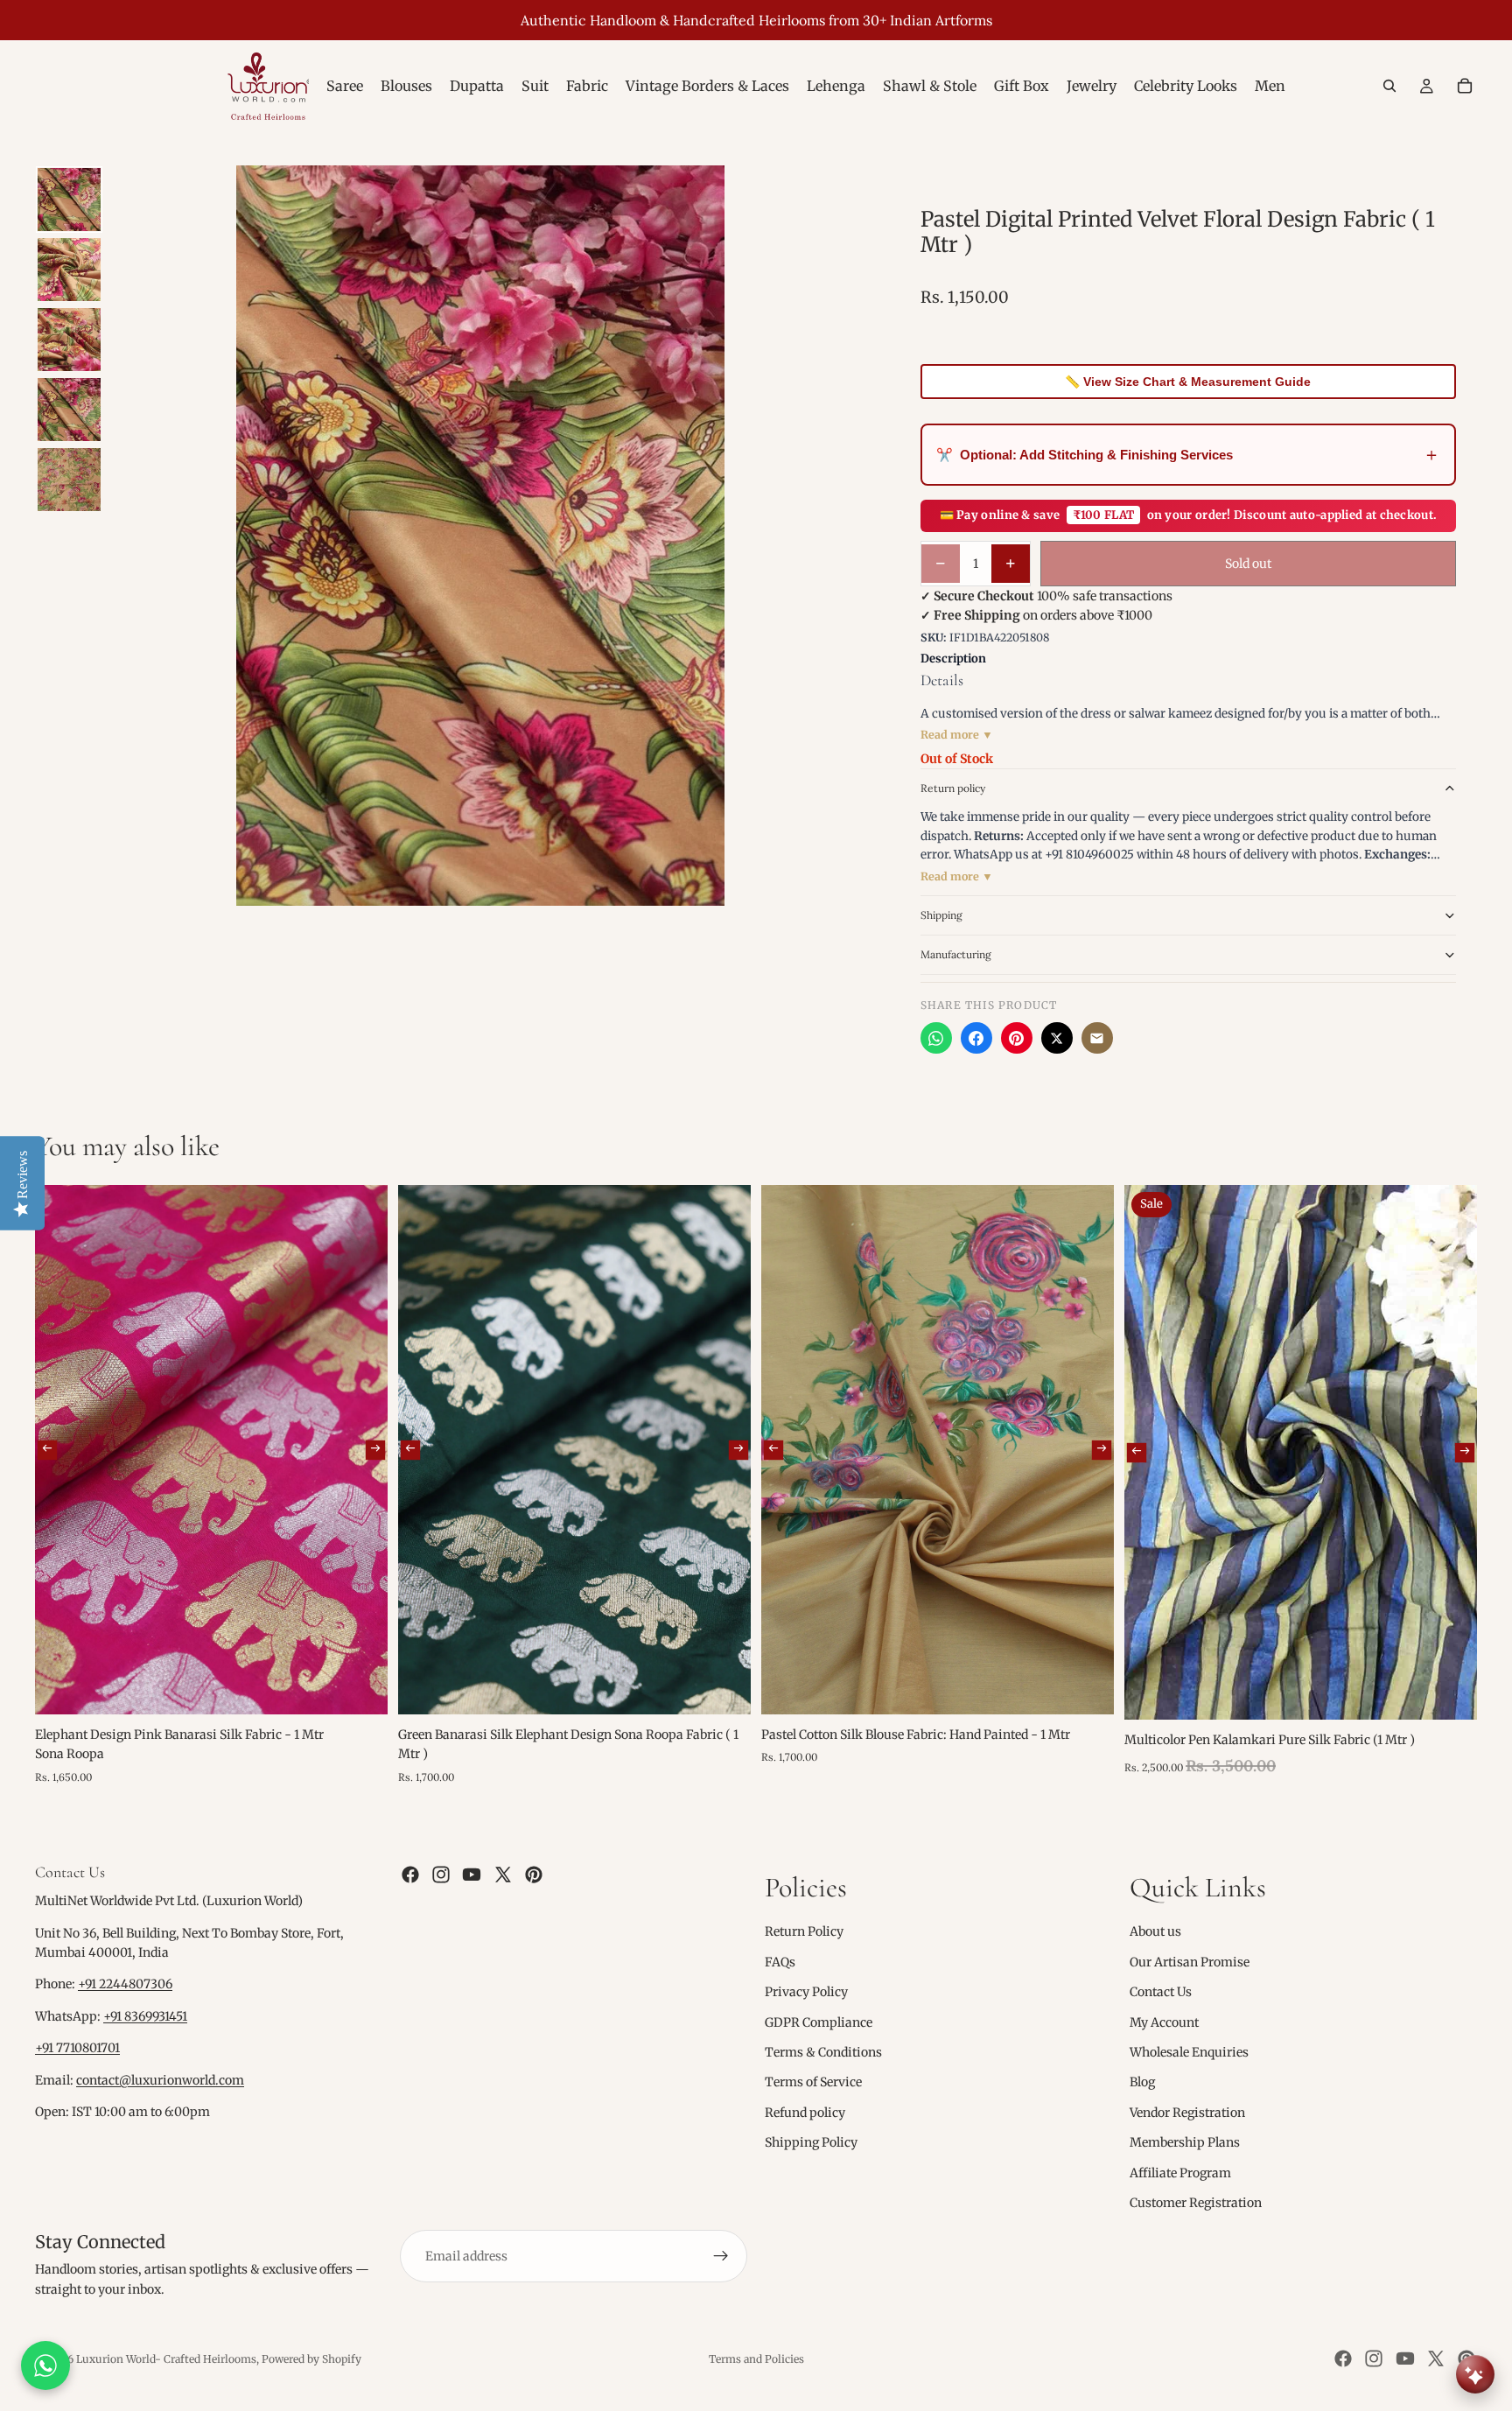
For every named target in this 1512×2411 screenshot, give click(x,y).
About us (1155, 1932)
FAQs (780, 1962)
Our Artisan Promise (1190, 1962)
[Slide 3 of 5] (69, 340)
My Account (1164, 2022)
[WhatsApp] (936, 1038)
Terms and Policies (756, 2359)
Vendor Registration (1187, 2113)
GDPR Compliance (819, 2022)
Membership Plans (1185, 2142)
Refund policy (805, 2113)
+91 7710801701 (77, 2048)
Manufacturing (956, 954)
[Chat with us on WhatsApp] (45, 2365)
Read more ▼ (957, 735)
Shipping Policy (811, 2142)
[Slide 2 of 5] (69, 270)
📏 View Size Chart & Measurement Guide (1188, 382)
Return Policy (804, 1932)
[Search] (1389, 86)
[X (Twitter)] (1057, 1038)
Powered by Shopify (311, 2359)
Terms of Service (813, 2082)
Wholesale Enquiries (1189, 2052)
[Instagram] (441, 1875)
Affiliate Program (1180, 2173)
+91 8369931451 (145, 2016)
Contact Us (1161, 1992)
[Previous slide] (47, 1450)
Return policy (953, 788)
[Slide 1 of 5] (69, 200)
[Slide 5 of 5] (69, 480)
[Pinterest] (1017, 1038)
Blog (1142, 2082)
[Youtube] (472, 1875)
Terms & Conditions (823, 2052)
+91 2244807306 (125, 1985)
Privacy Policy (806, 1992)
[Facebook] (976, 1038)
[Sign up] (721, 2256)
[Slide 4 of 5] (69, 410)
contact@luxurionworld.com (160, 2080)
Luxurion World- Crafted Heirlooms (166, 2359)
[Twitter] (503, 1875)
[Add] (360, 1687)
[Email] (1097, 1038)
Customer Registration (1196, 2203)
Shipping (941, 915)
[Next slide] (375, 1450)
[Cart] (1465, 86)
